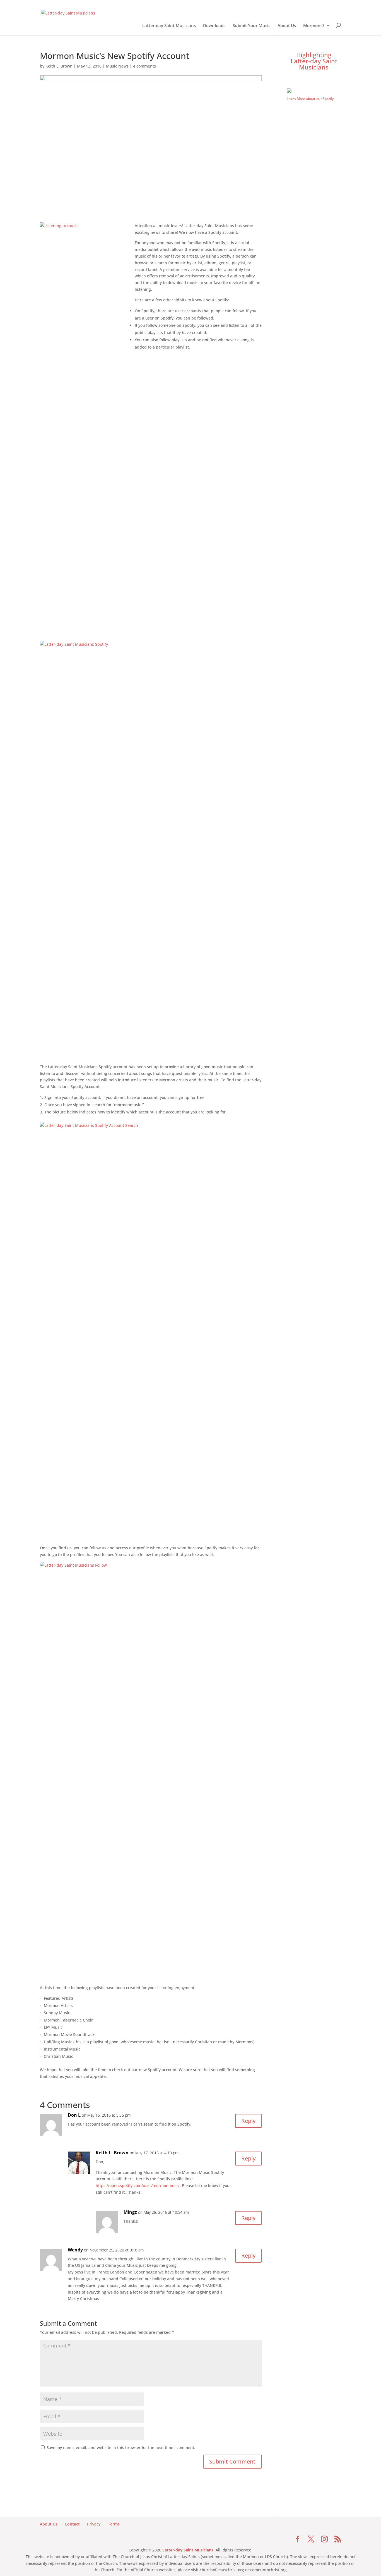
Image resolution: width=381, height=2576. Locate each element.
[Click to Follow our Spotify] (314, 92)
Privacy (94, 2524)
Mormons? (314, 27)
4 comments (144, 66)
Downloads (214, 27)
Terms (114, 2524)
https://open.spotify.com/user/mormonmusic (138, 2185)
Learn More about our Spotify (310, 99)
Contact (72, 2524)
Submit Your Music (251, 27)
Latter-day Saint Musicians (169, 27)
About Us (287, 27)
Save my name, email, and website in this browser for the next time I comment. (121, 2447)
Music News (117, 66)
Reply (248, 2121)
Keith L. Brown (59, 66)
